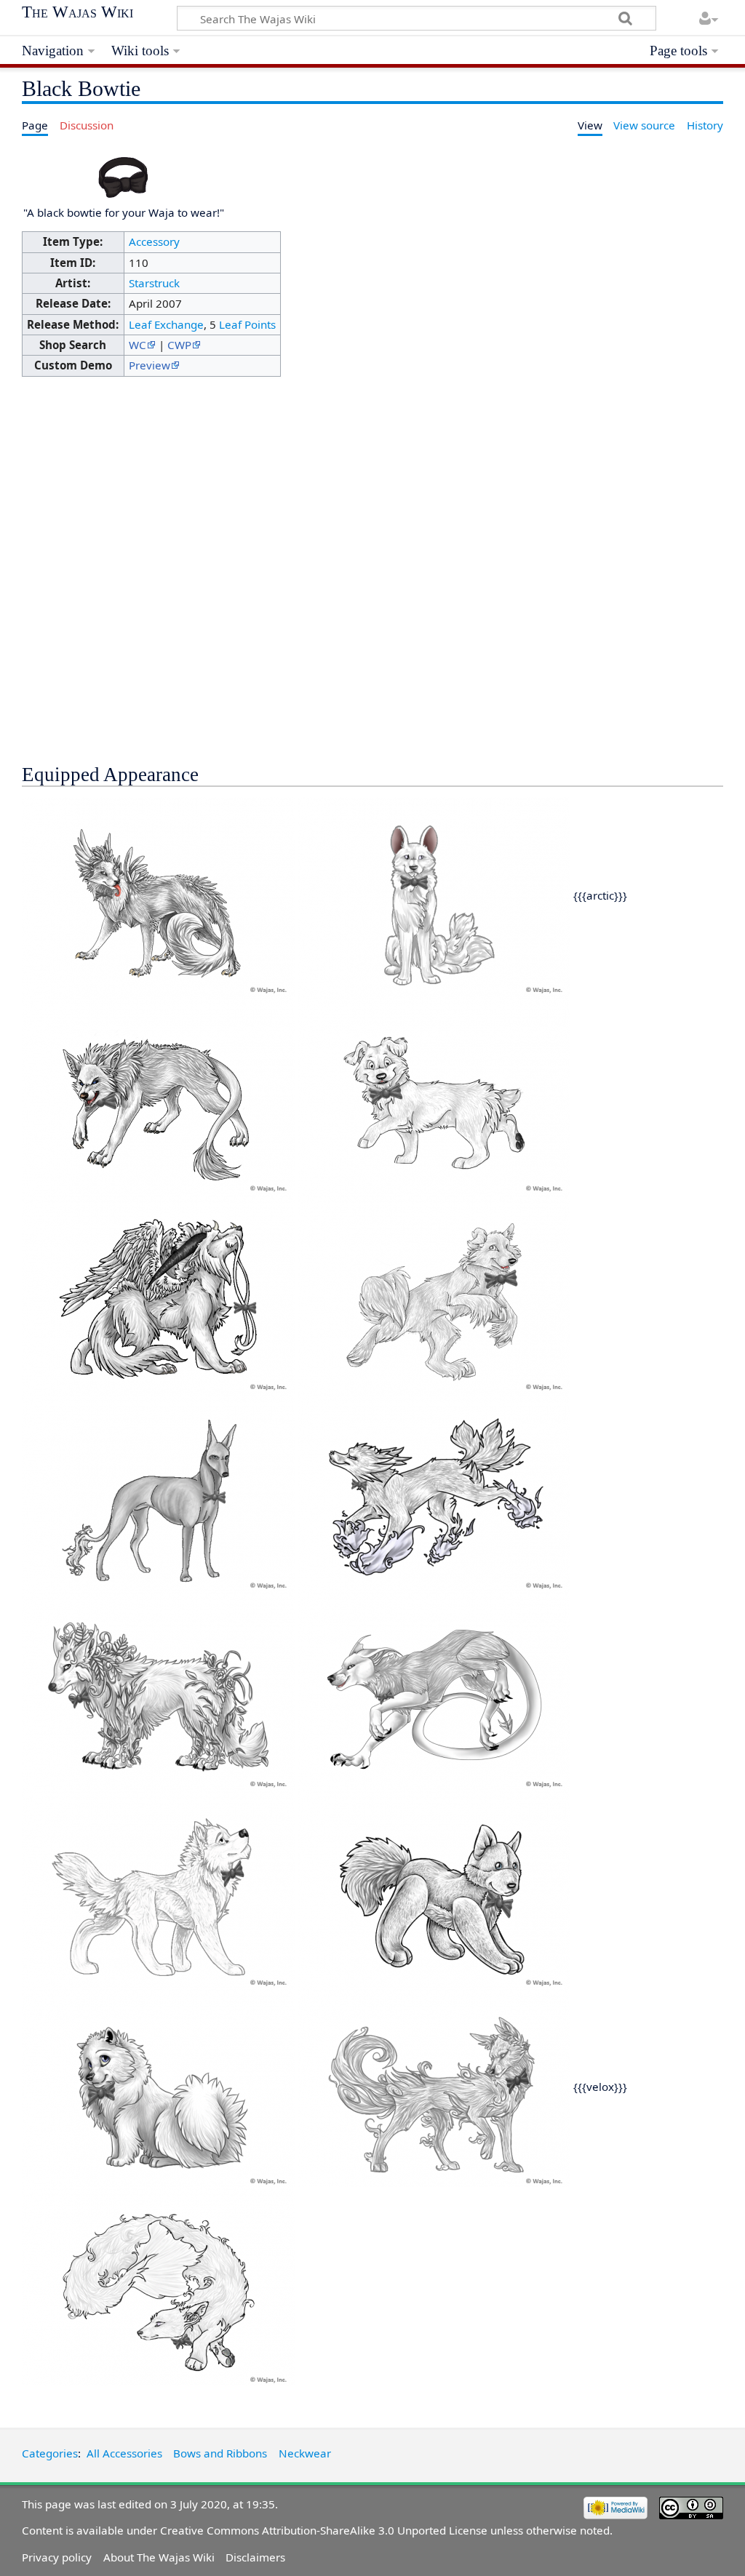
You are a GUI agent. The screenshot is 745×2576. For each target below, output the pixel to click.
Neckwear (305, 2453)
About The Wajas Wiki (159, 2557)
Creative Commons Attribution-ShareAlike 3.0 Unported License (324, 2530)
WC (138, 345)
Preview (150, 365)
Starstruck (154, 283)
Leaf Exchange (166, 324)
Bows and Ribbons (220, 2453)
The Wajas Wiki (77, 12)
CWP (179, 345)
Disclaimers (255, 2557)
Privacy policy (57, 2557)
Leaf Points (247, 324)
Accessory (154, 241)
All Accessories (124, 2453)
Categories (50, 2453)
